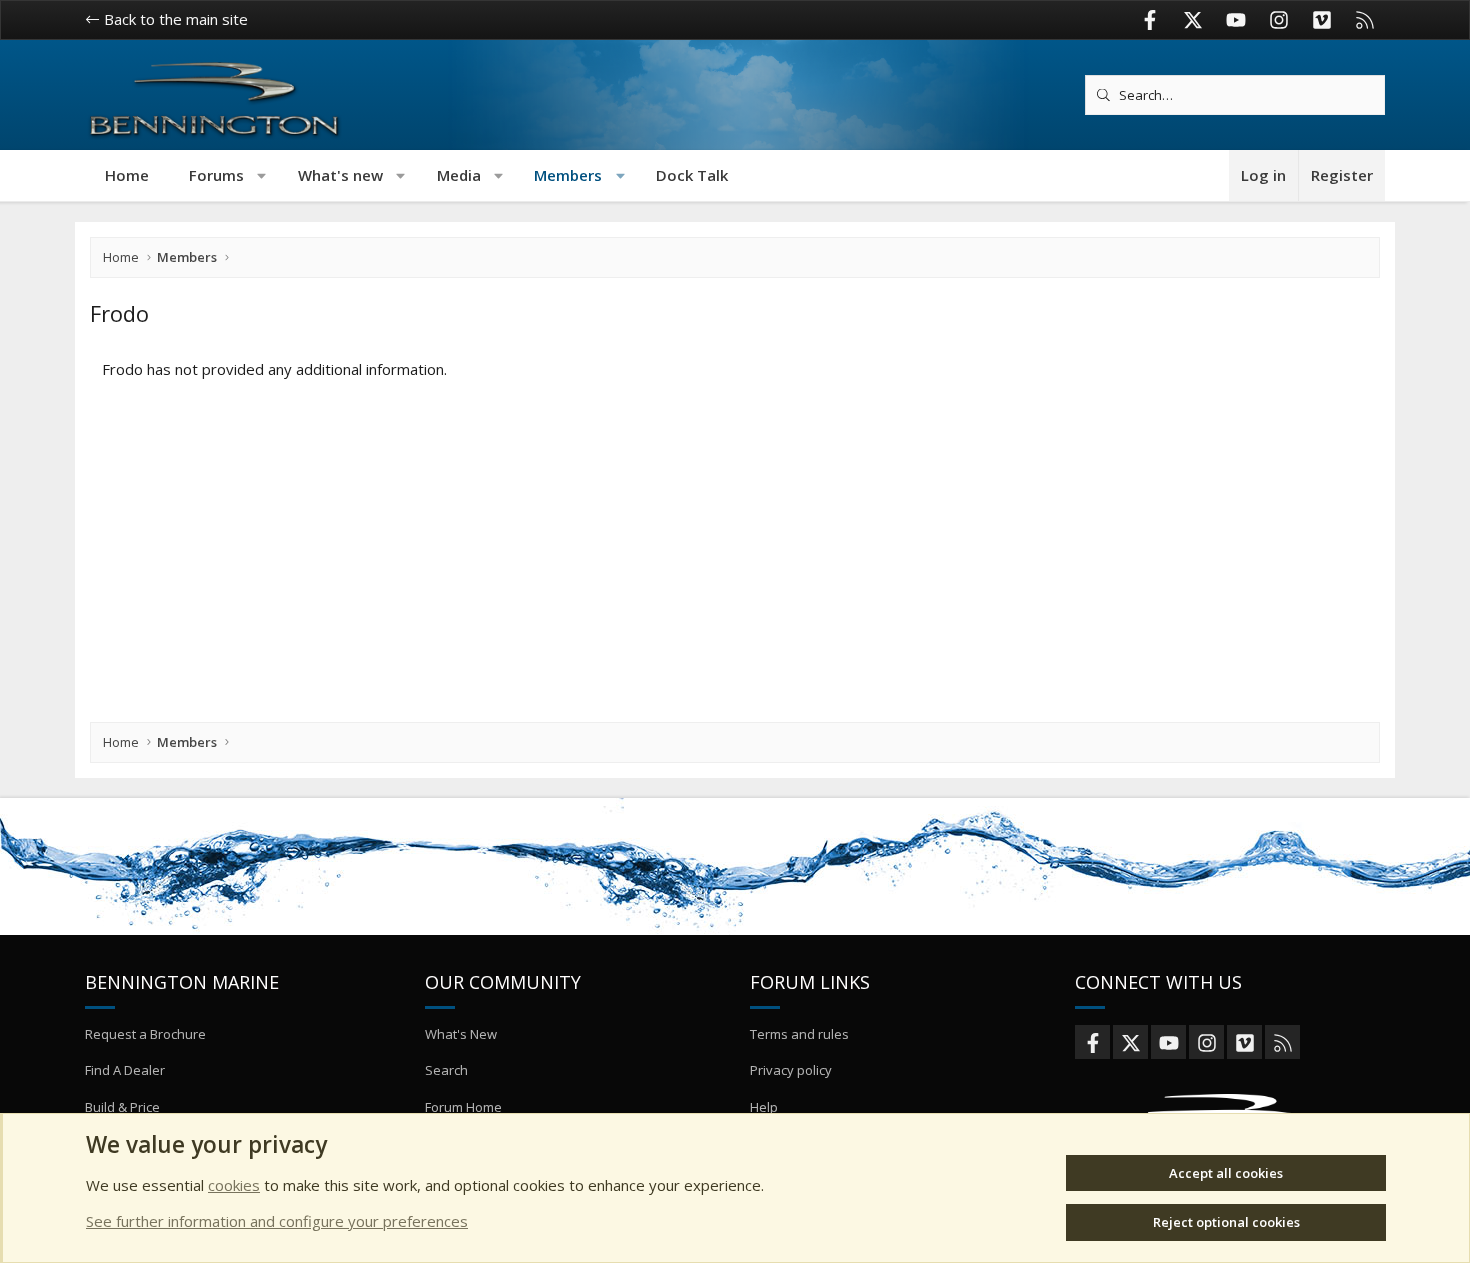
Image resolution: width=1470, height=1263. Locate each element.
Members (568, 175)
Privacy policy (791, 1070)
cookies (234, 1185)
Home (127, 175)
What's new (340, 175)
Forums (216, 175)
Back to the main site (174, 19)
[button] (262, 175)
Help (764, 1107)
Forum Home (463, 1107)
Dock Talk (692, 175)
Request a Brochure (145, 1034)
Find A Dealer (125, 1070)
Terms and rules (799, 1034)
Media (459, 175)
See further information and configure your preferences (277, 1221)
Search (446, 1070)
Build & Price (122, 1107)
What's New (461, 1034)
